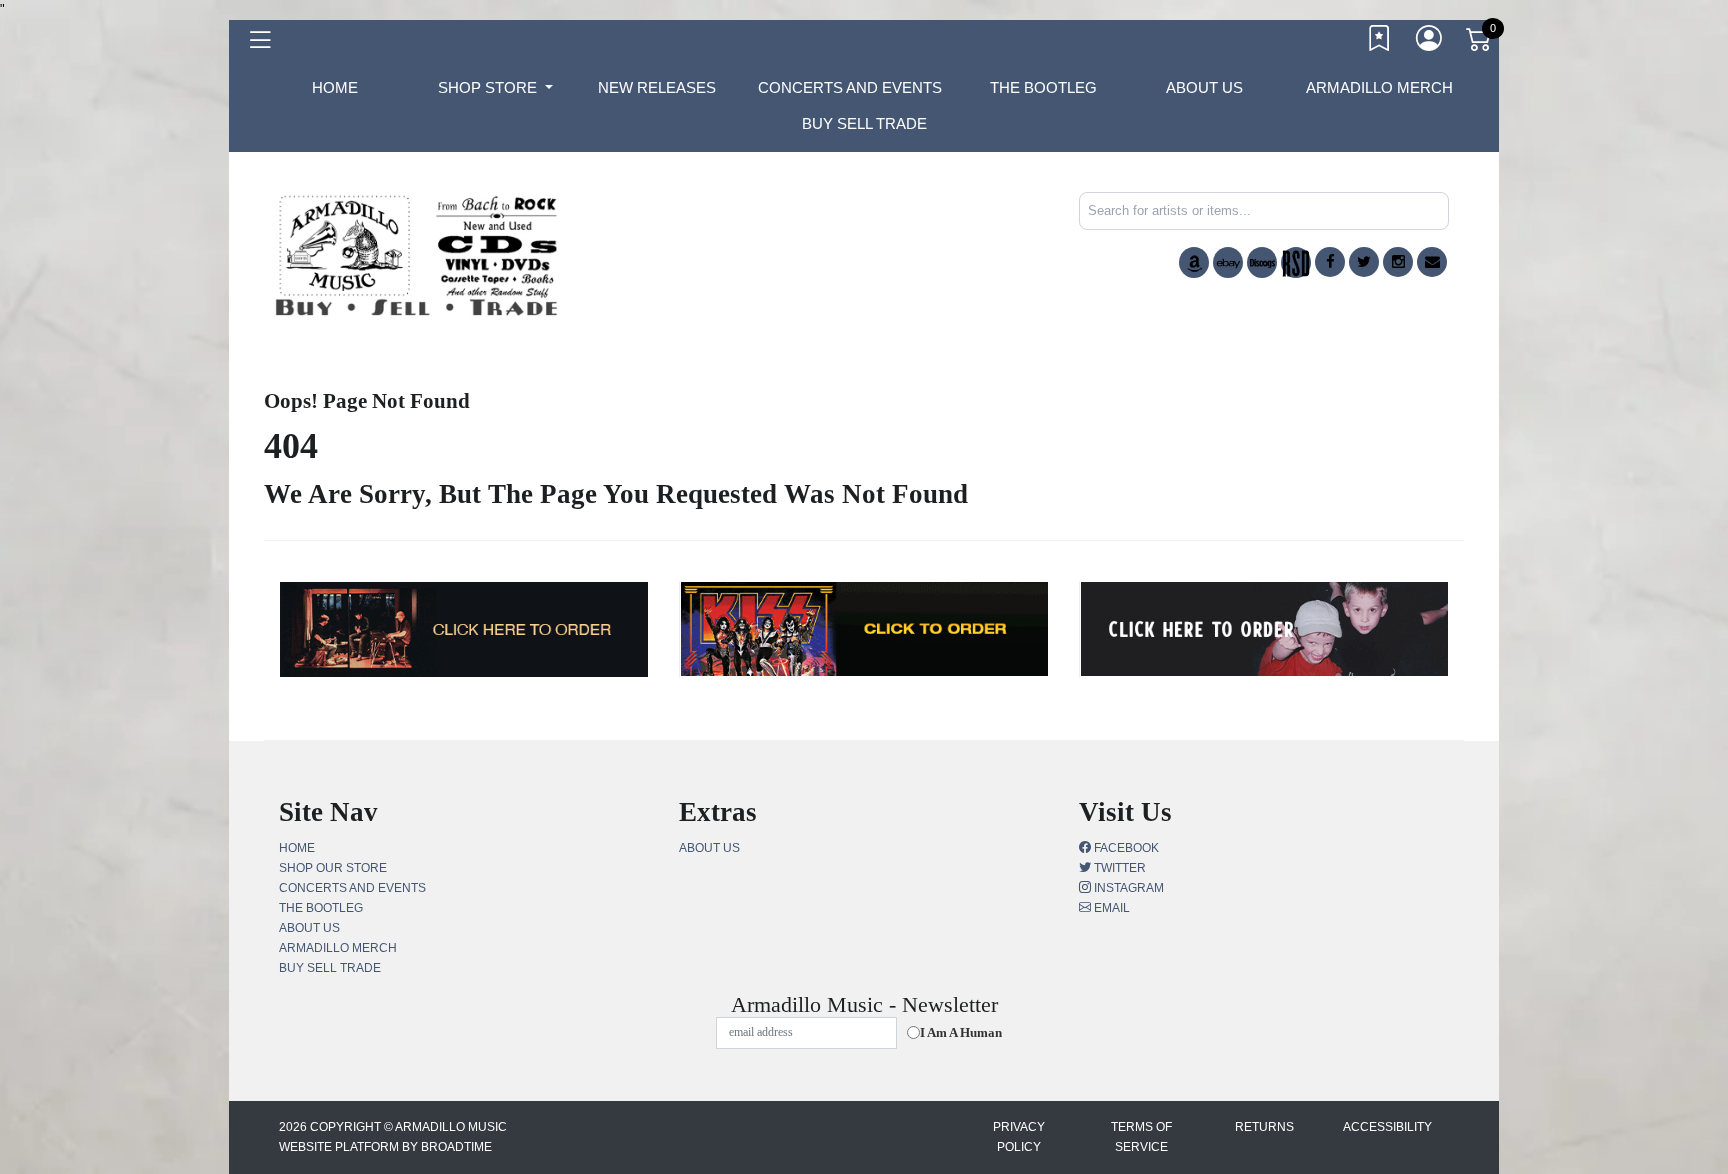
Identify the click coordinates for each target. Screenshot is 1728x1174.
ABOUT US (1204, 87)
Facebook (1125, 848)
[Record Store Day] (1296, 262)
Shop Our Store (333, 868)
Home (297, 848)
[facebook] (1330, 262)
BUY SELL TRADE (864, 123)
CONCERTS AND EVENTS (850, 87)
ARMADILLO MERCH (1379, 87)
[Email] (1432, 262)
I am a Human (961, 1032)
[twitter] (1364, 262)
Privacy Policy (1019, 1137)
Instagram (1127, 888)
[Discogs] (1262, 262)
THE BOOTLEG (1043, 87)
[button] (495, 88)
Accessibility (1387, 1127)
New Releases (657, 87)
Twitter (1118, 868)
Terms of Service (1141, 1137)
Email (1110, 908)
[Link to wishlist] (1380, 43)
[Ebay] (1228, 262)
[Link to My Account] (1430, 43)
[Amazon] (1194, 262)
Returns (1264, 1127)
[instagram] (1398, 262)
